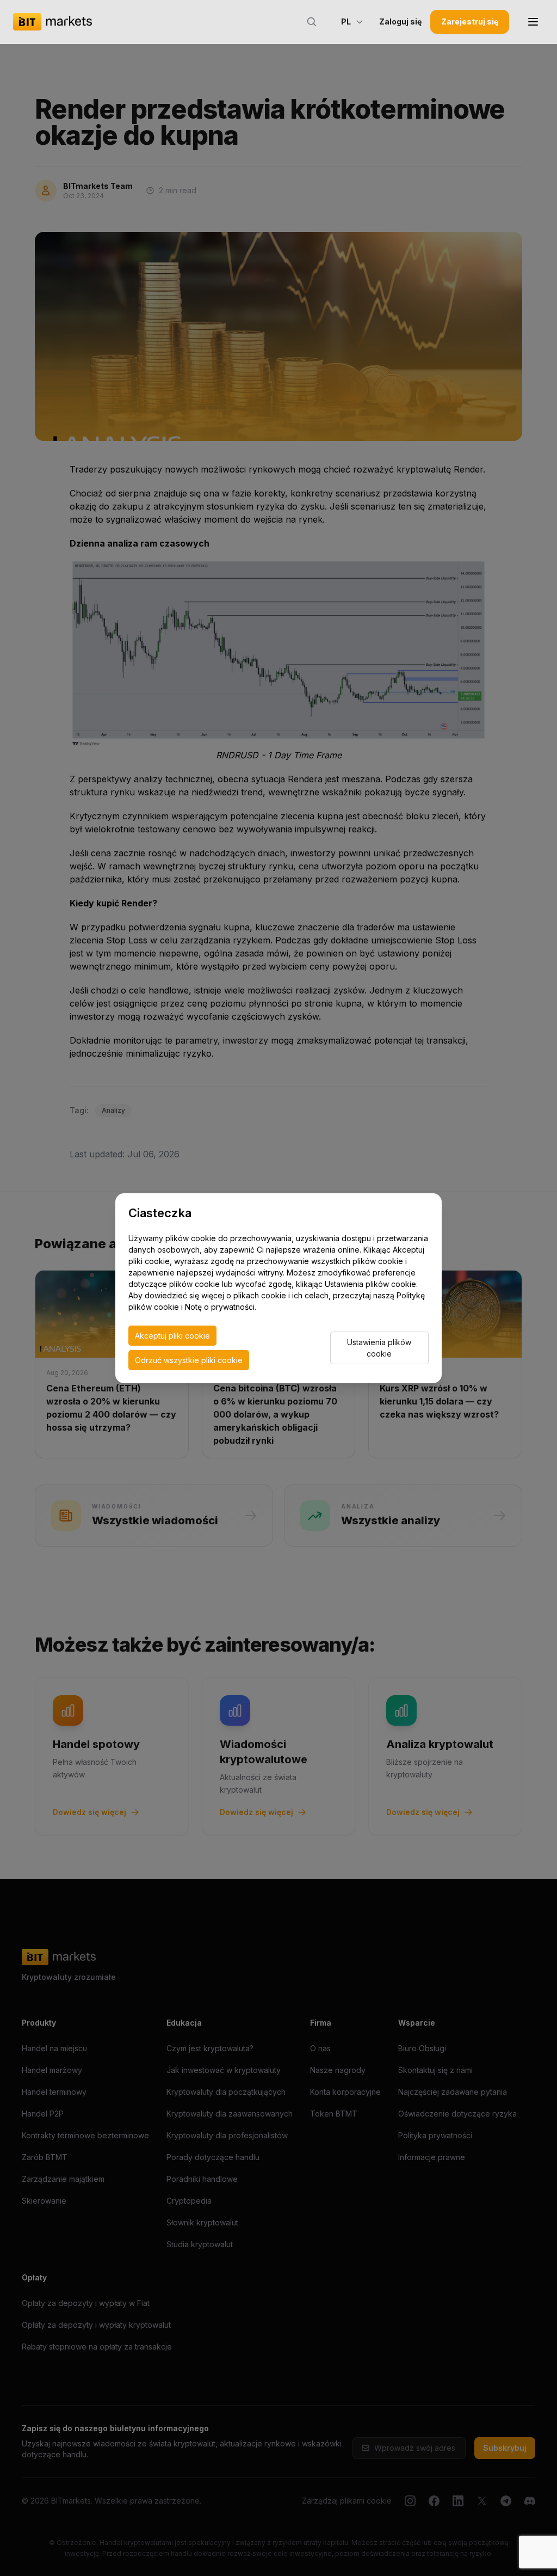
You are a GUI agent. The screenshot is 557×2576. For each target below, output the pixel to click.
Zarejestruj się (470, 22)
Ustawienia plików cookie (379, 1348)
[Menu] (533, 22)
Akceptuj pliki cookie (172, 1336)
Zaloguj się (400, 22)
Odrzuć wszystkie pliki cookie (189, 1360)
